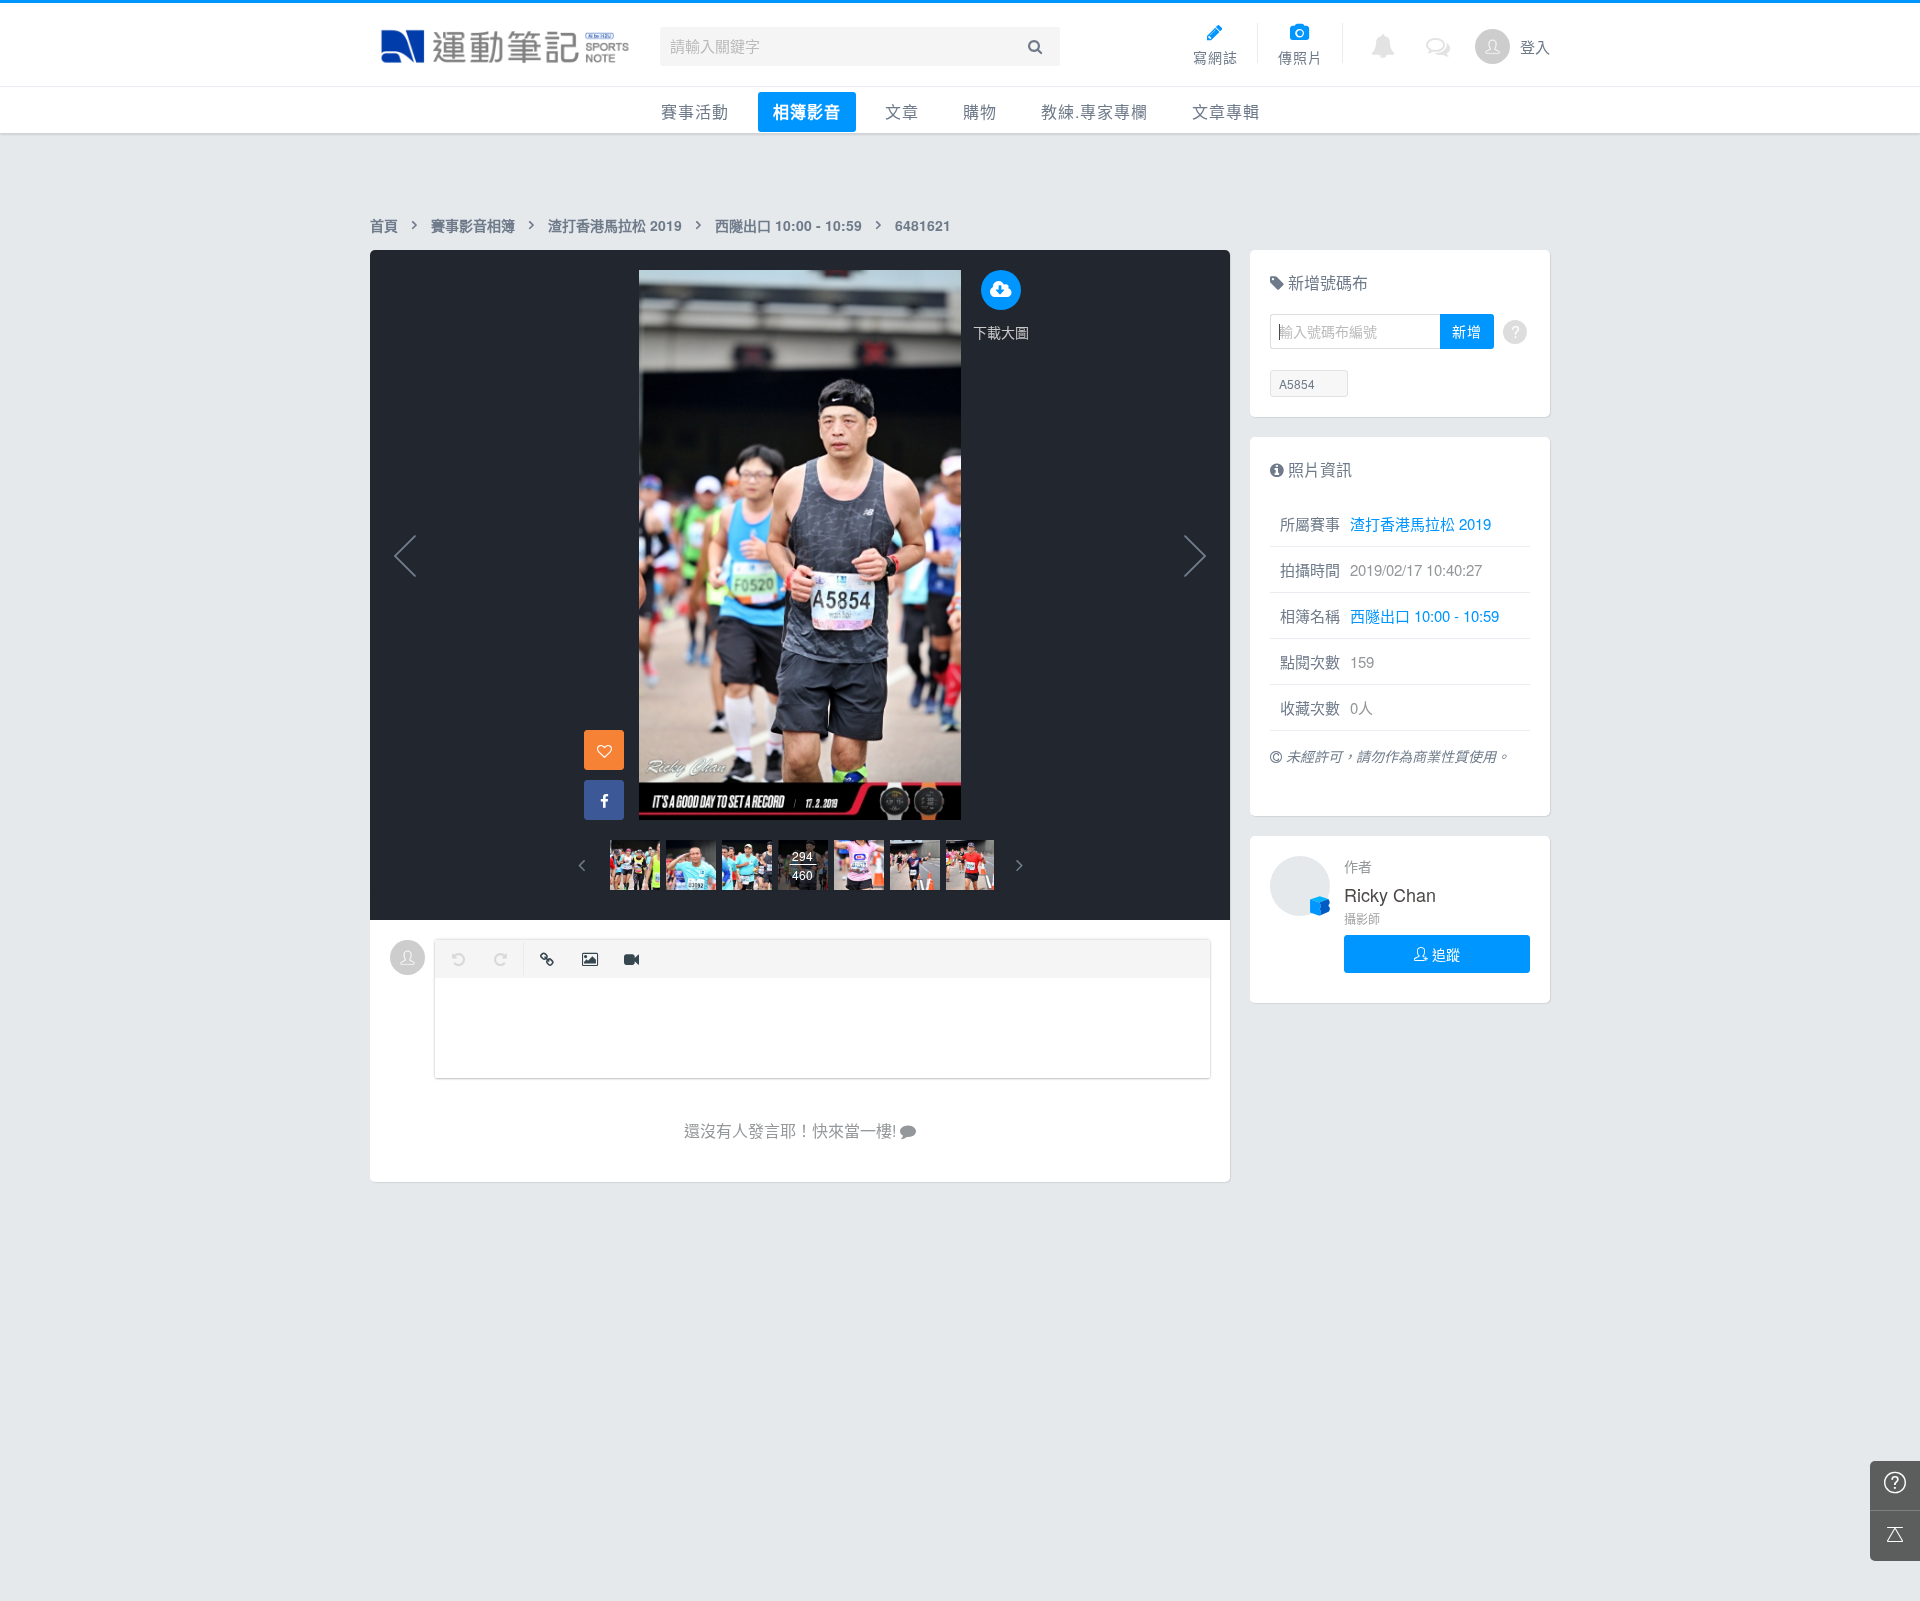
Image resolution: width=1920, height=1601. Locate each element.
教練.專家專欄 (1094, 111)
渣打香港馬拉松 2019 (615, 225)
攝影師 (1362, 918)
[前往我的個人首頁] (1492, 46)
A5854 (1297, 383)
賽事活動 (695, 111)
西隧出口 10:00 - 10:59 (788, 225)
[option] (635, 865)
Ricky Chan (1390, 894)
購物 (980, 111)
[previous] (581, 865)
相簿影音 (807, 111)
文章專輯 (1226, 111)
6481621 (923, 225)
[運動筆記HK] (505, 46)
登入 (1535, 46)
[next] (1019, 865)
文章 (902, 111)
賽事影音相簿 (473, 225)
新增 (1467, 331)
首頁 (384, 225)
